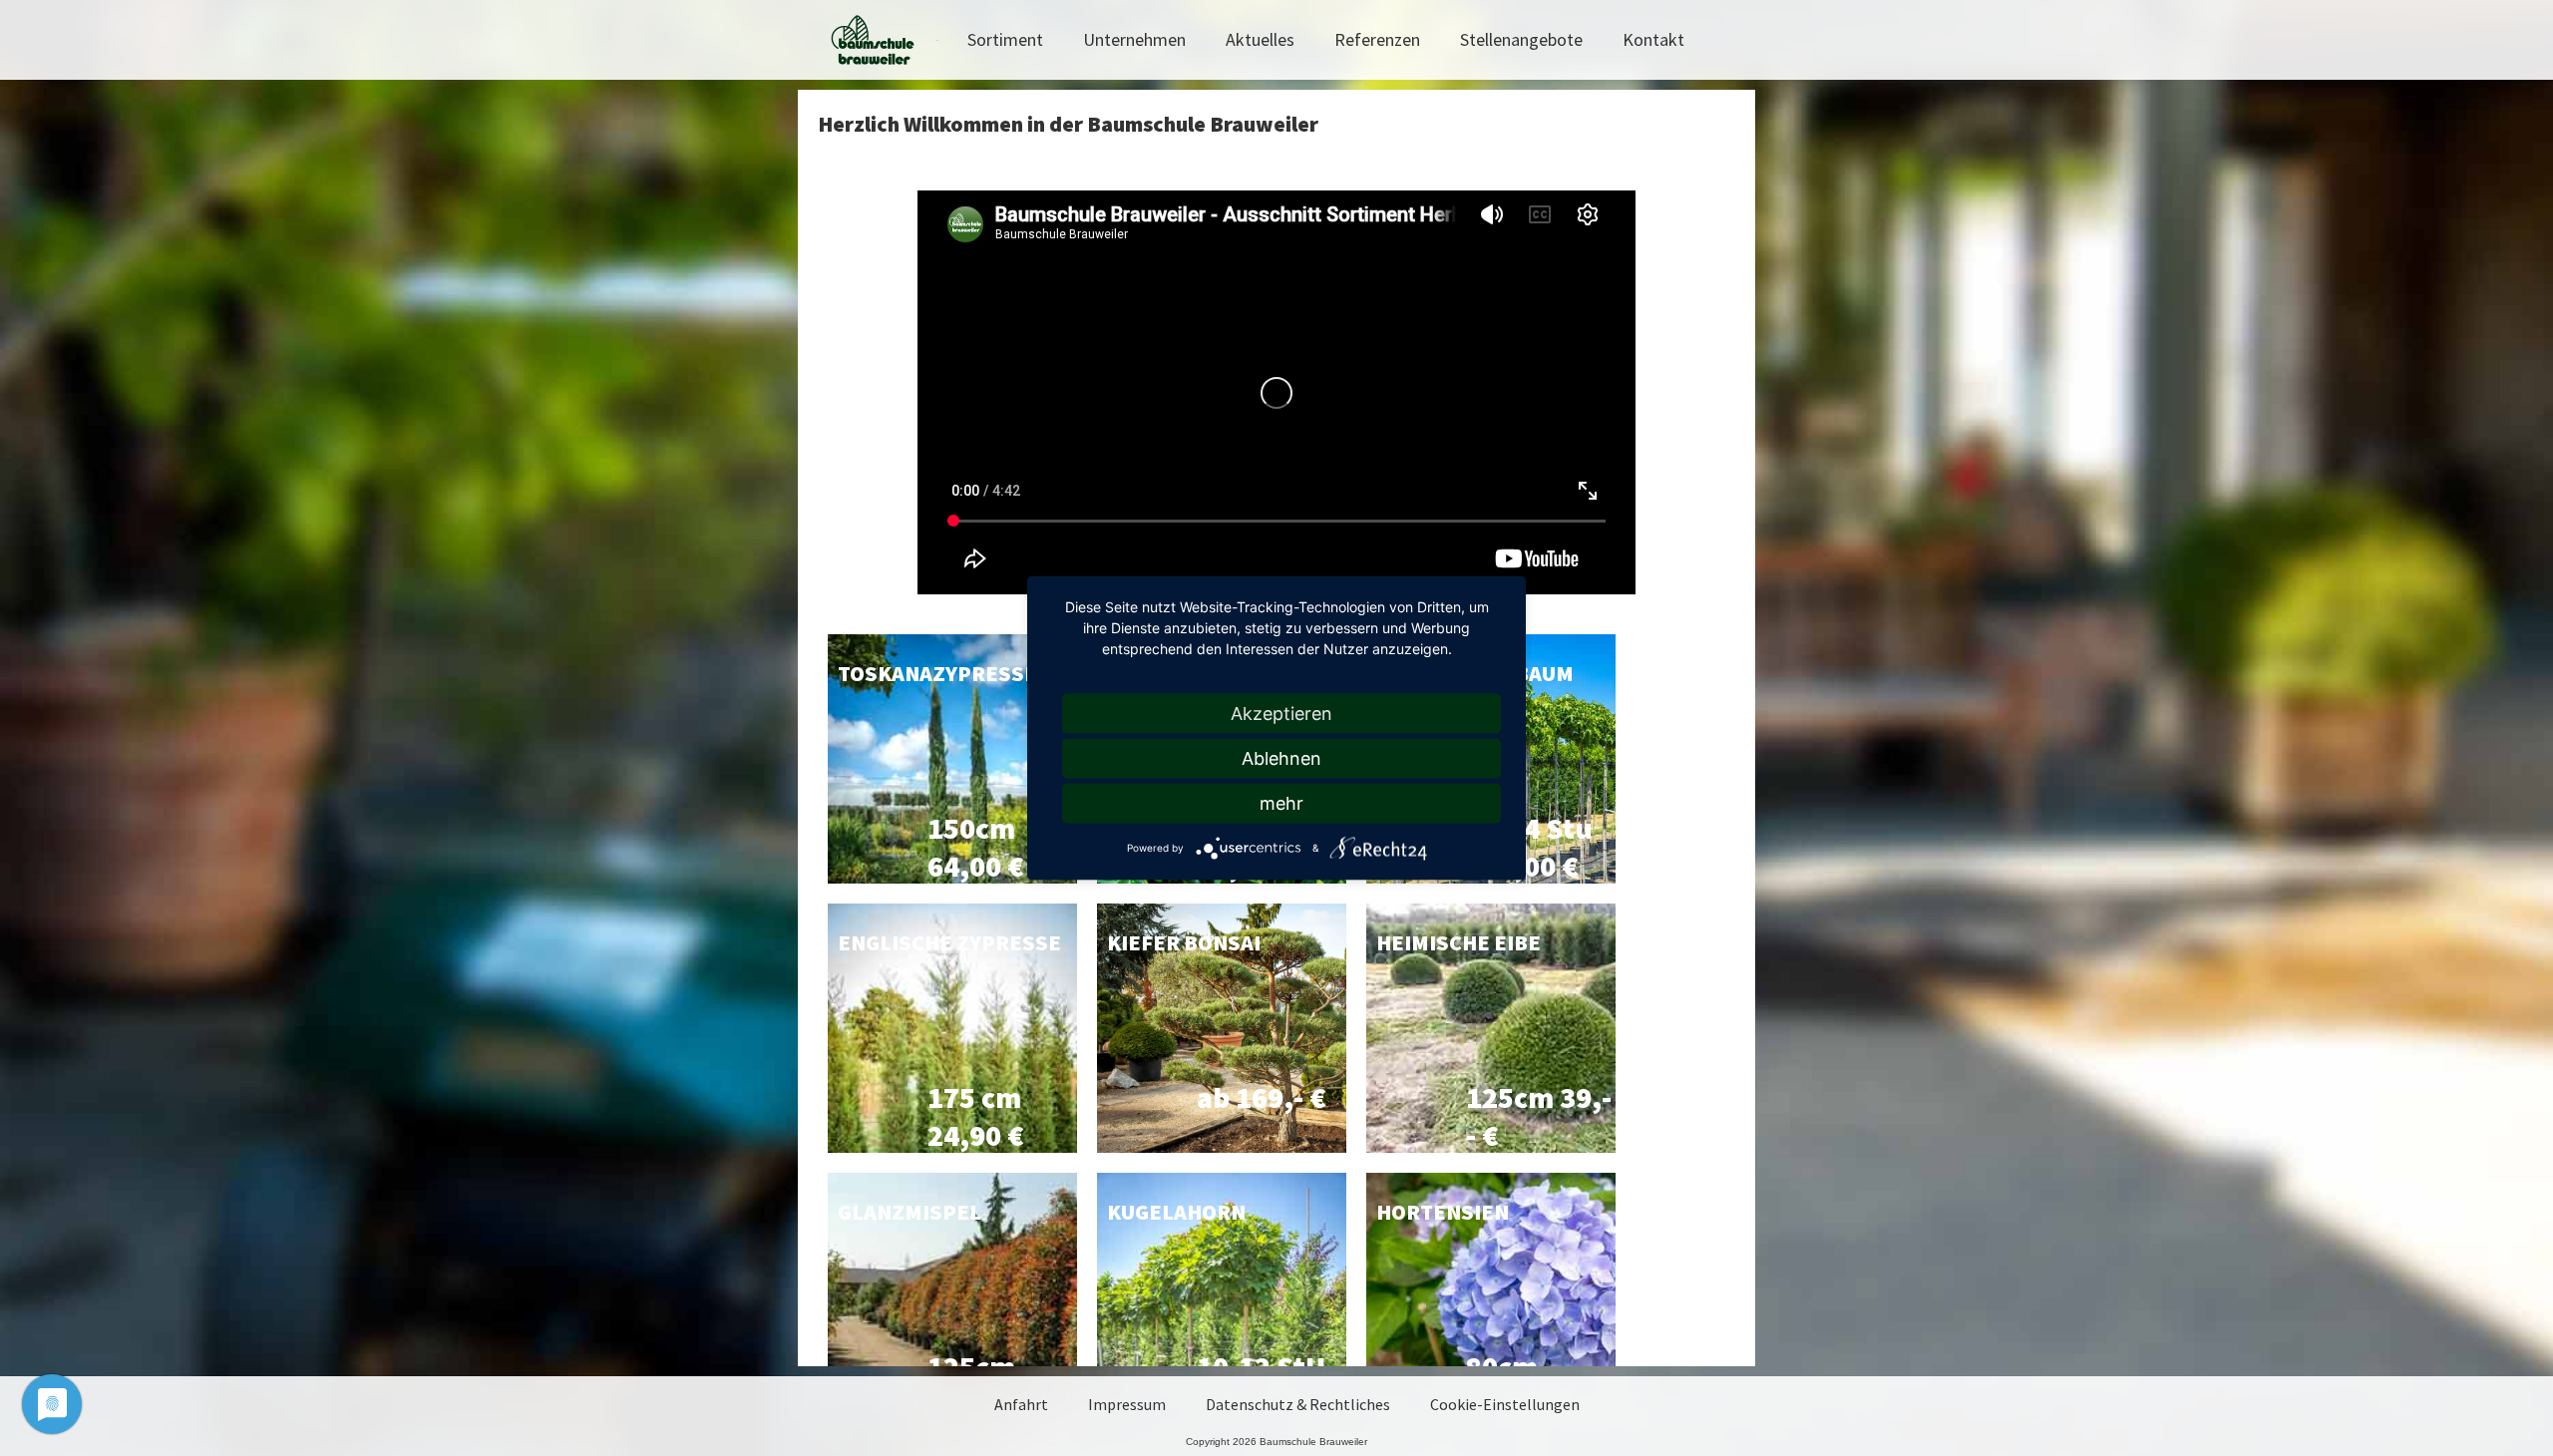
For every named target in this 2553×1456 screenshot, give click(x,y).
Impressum (1127, 1404)
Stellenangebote (1521, 39)
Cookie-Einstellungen (1505, 1404)
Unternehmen (1134, 39)
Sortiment (1005, 39)
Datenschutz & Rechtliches (1298, 1404)
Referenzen (1377, 39)
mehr (1281, 803)
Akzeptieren (1281, 714)
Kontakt (1653, 39)
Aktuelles (1260, 39)
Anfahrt (1021, 1404)
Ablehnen (1281, 758)
